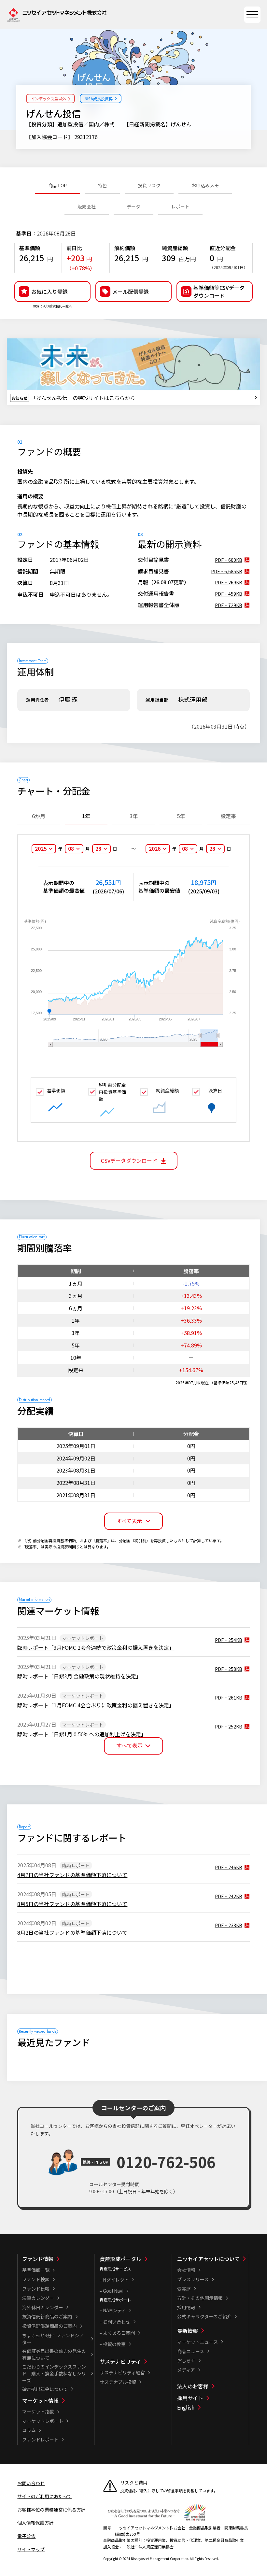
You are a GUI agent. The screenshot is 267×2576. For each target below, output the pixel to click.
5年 (181, 816)
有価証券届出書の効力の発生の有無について (54, 2354)
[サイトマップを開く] (252, 15)
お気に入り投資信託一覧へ (52, 306)
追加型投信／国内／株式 (86, 124)
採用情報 (186, 2307)
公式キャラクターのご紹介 (204, 2316)
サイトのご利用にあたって (44, 2496)
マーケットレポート (43, 2421)
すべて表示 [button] (129, 1521)
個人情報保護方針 (35, 2523)
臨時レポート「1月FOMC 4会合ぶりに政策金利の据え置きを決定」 (96, 1705)
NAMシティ (114, 2310)
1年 (86, 816)
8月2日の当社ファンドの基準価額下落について (72, 1932)
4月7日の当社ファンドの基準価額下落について (72, 1875)
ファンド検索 (36, 2279)
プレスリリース (193, 2279)
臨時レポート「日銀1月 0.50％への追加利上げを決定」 (82, 1734)
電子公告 (26, 2536)
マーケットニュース (197, 2342)
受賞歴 (184, 2289)
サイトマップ (31, 2549)
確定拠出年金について (45, 2389)
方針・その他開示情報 (200, 2298)
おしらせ (186, 2360)
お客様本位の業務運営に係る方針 (51, 2510)
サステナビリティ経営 (122, 2372)
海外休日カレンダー (43, 2307)
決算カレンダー (38, 2298)
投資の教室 (114, 2344)
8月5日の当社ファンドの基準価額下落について (72, 1904)
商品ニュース (191, 2351)
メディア (186, 2370)
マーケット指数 (38, 2412)
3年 (134, 816)
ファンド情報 (38, 2259)
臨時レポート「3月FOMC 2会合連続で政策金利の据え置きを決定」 (96, 1647)
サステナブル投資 (118, 2382)
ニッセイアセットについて (208, 2259)
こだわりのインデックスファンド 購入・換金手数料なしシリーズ (54, 2373)
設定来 (228, 816)
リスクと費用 (134, 2483)
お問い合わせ (117, 2322)
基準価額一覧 (36, 2270)
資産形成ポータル (120, 2259)
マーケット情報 (40, 2400)
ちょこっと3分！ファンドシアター (53, 2339)
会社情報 (186, 2270)
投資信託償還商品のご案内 (49, 2326)
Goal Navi (113, 2291)
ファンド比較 (36, 2289)
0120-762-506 (166, 2162)
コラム (29, 2430)
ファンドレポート (40, 2440)
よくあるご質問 (119, 2333)
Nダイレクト (116, 2280)
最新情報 (188, 2331)
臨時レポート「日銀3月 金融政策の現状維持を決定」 (79, 1676)
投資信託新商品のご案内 (47, 2316)
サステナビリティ (120, 2361)
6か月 (39, 816)
